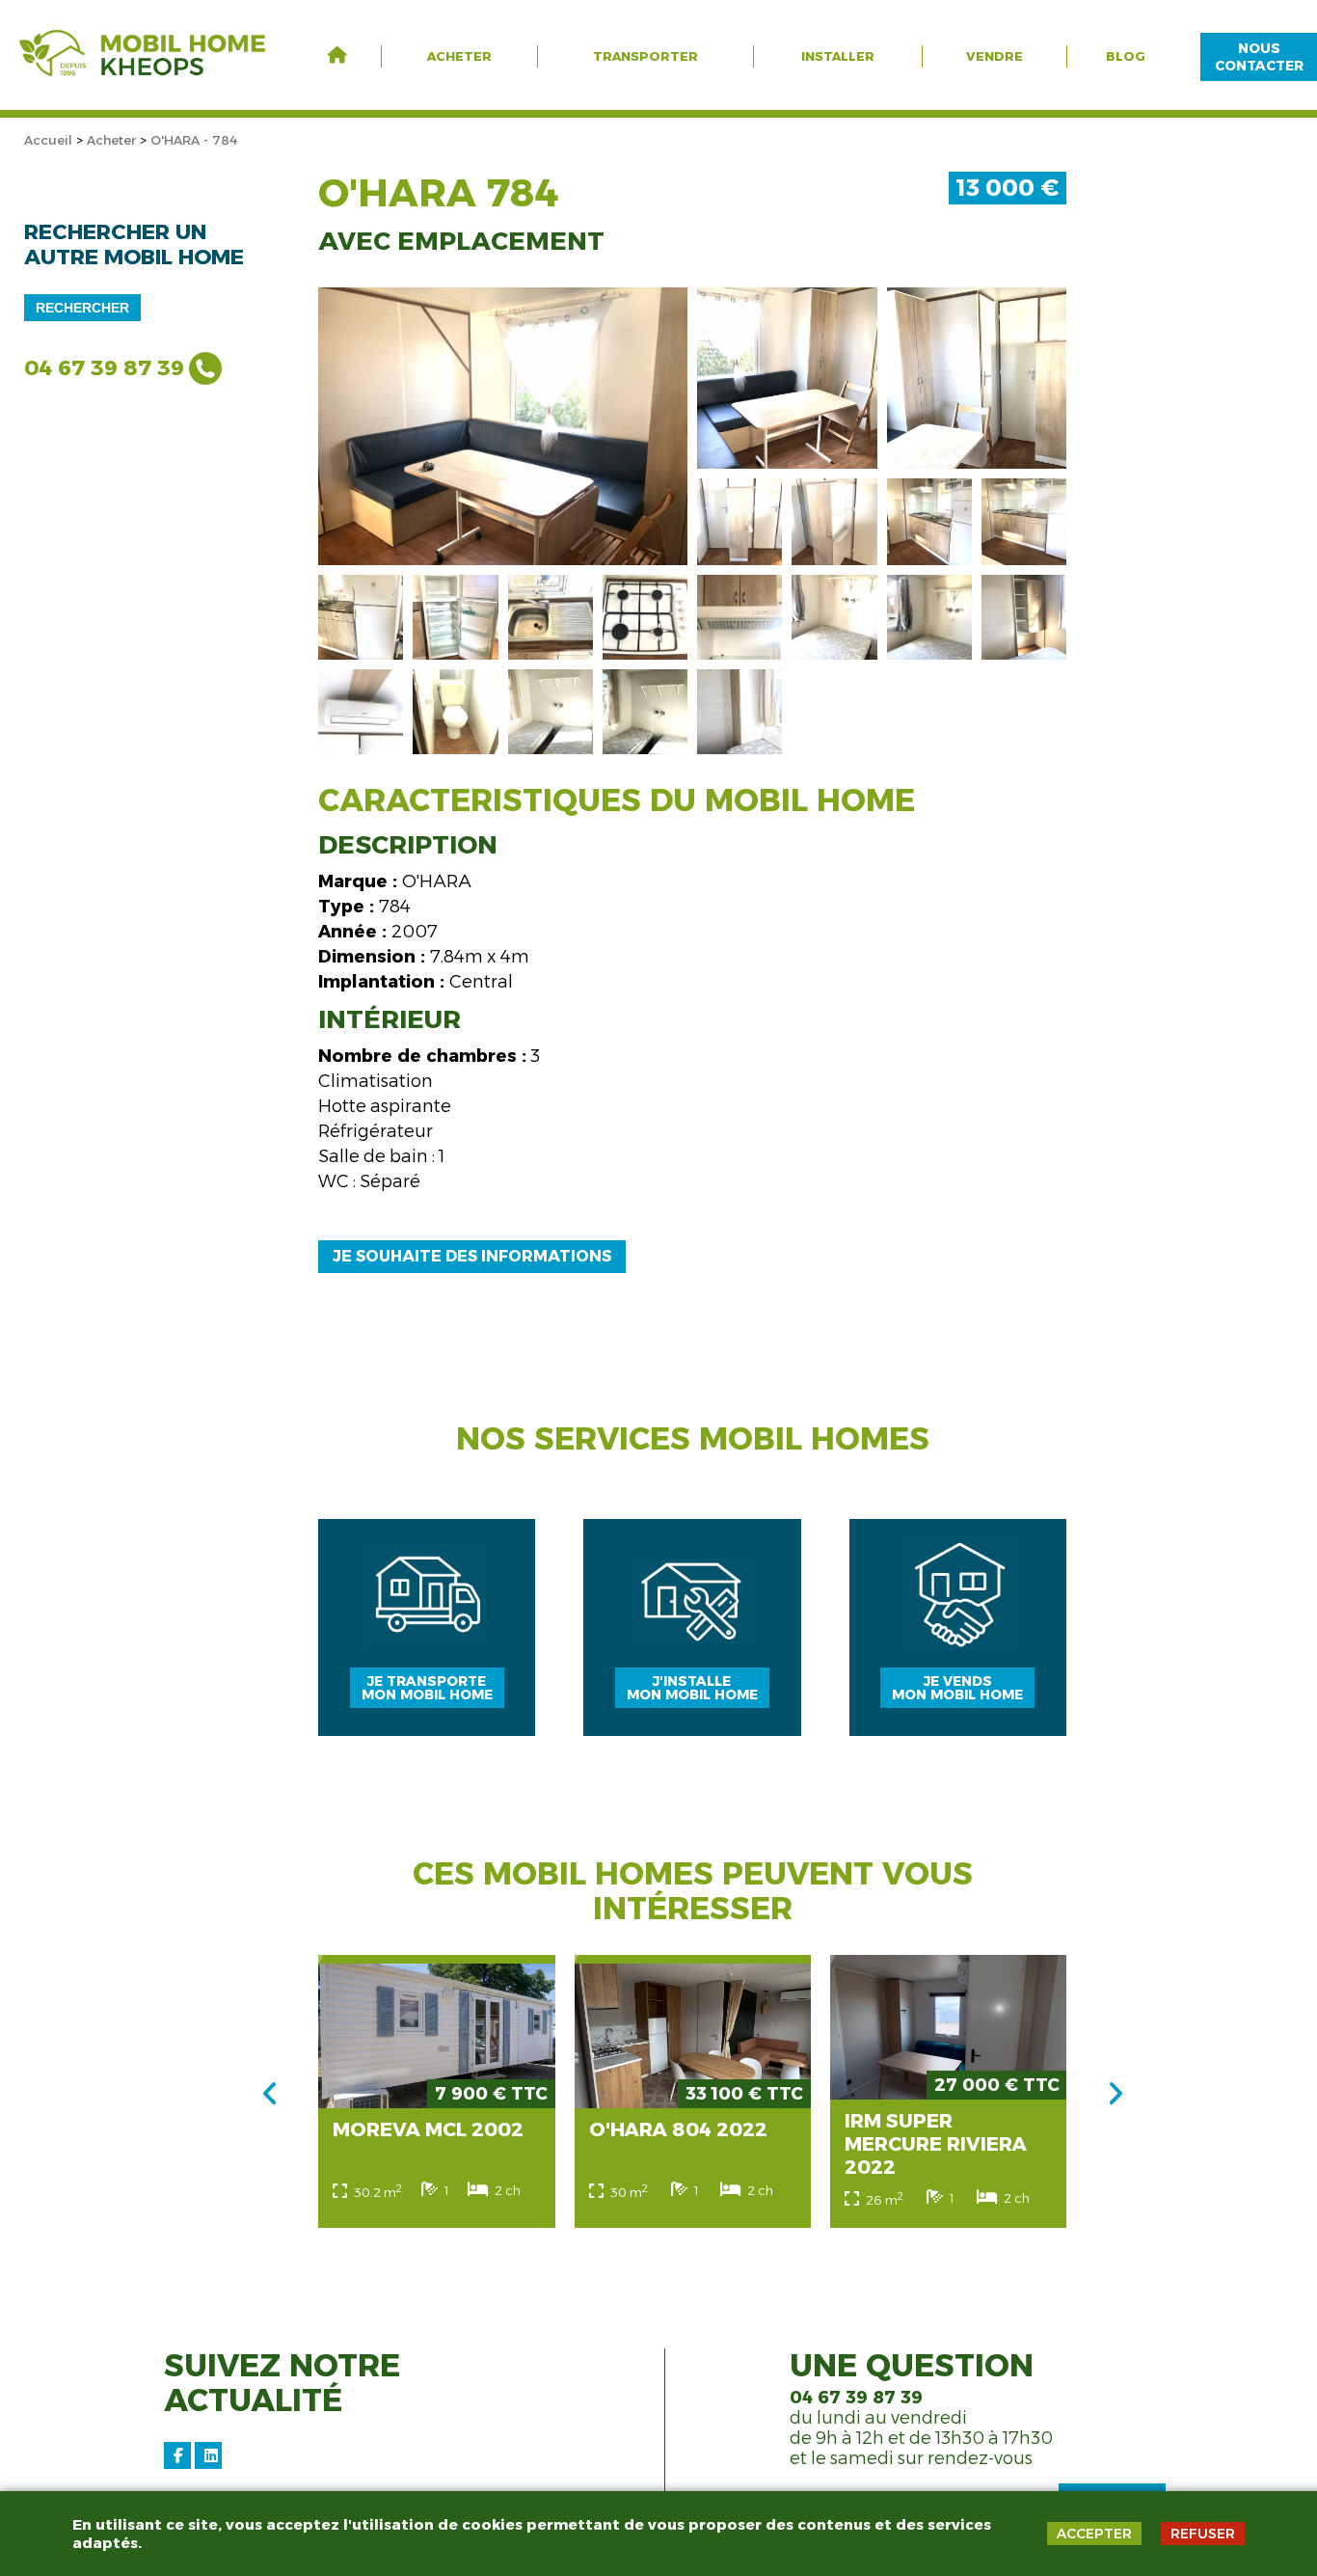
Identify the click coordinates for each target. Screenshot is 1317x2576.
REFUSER (1203, 2534)
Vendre (994, 56)
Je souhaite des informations (472, 1256)
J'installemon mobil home (692, 1688)
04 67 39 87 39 (104, 368)
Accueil (48, 140)
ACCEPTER (1094, 2534)
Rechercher (82, 308)
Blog (1126, 56)
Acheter (459, 56)
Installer (838, 56)
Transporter (645, 56)
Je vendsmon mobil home (957, 1688)
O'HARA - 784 (194, 140)
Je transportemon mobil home (427, 1688)
